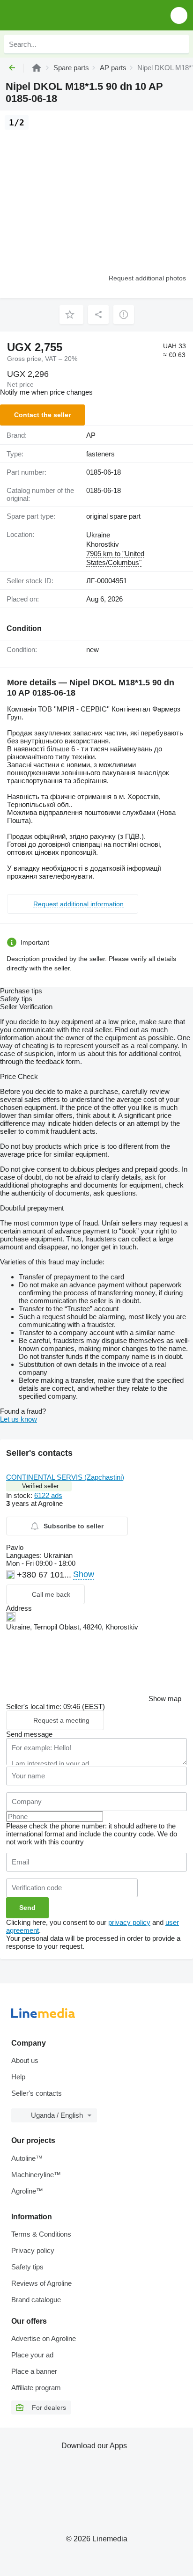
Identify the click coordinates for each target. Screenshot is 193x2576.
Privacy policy (33, 2250)
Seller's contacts (37, 2093)
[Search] (179, 44)
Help (18, 2077)
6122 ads (48, 1495)
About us (25, 2060)
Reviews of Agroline (41, 2283)
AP (91, 435)
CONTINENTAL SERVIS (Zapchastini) (65, 1477)
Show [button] (84, 1574)
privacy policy (129, 1922)
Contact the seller (42, 415)
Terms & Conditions (41, 2234)
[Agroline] (37, 68)
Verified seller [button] (40, 1486)
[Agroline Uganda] (61, 15)
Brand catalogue (36, 2300)
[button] (179, 15)
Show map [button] (165, 1699)
